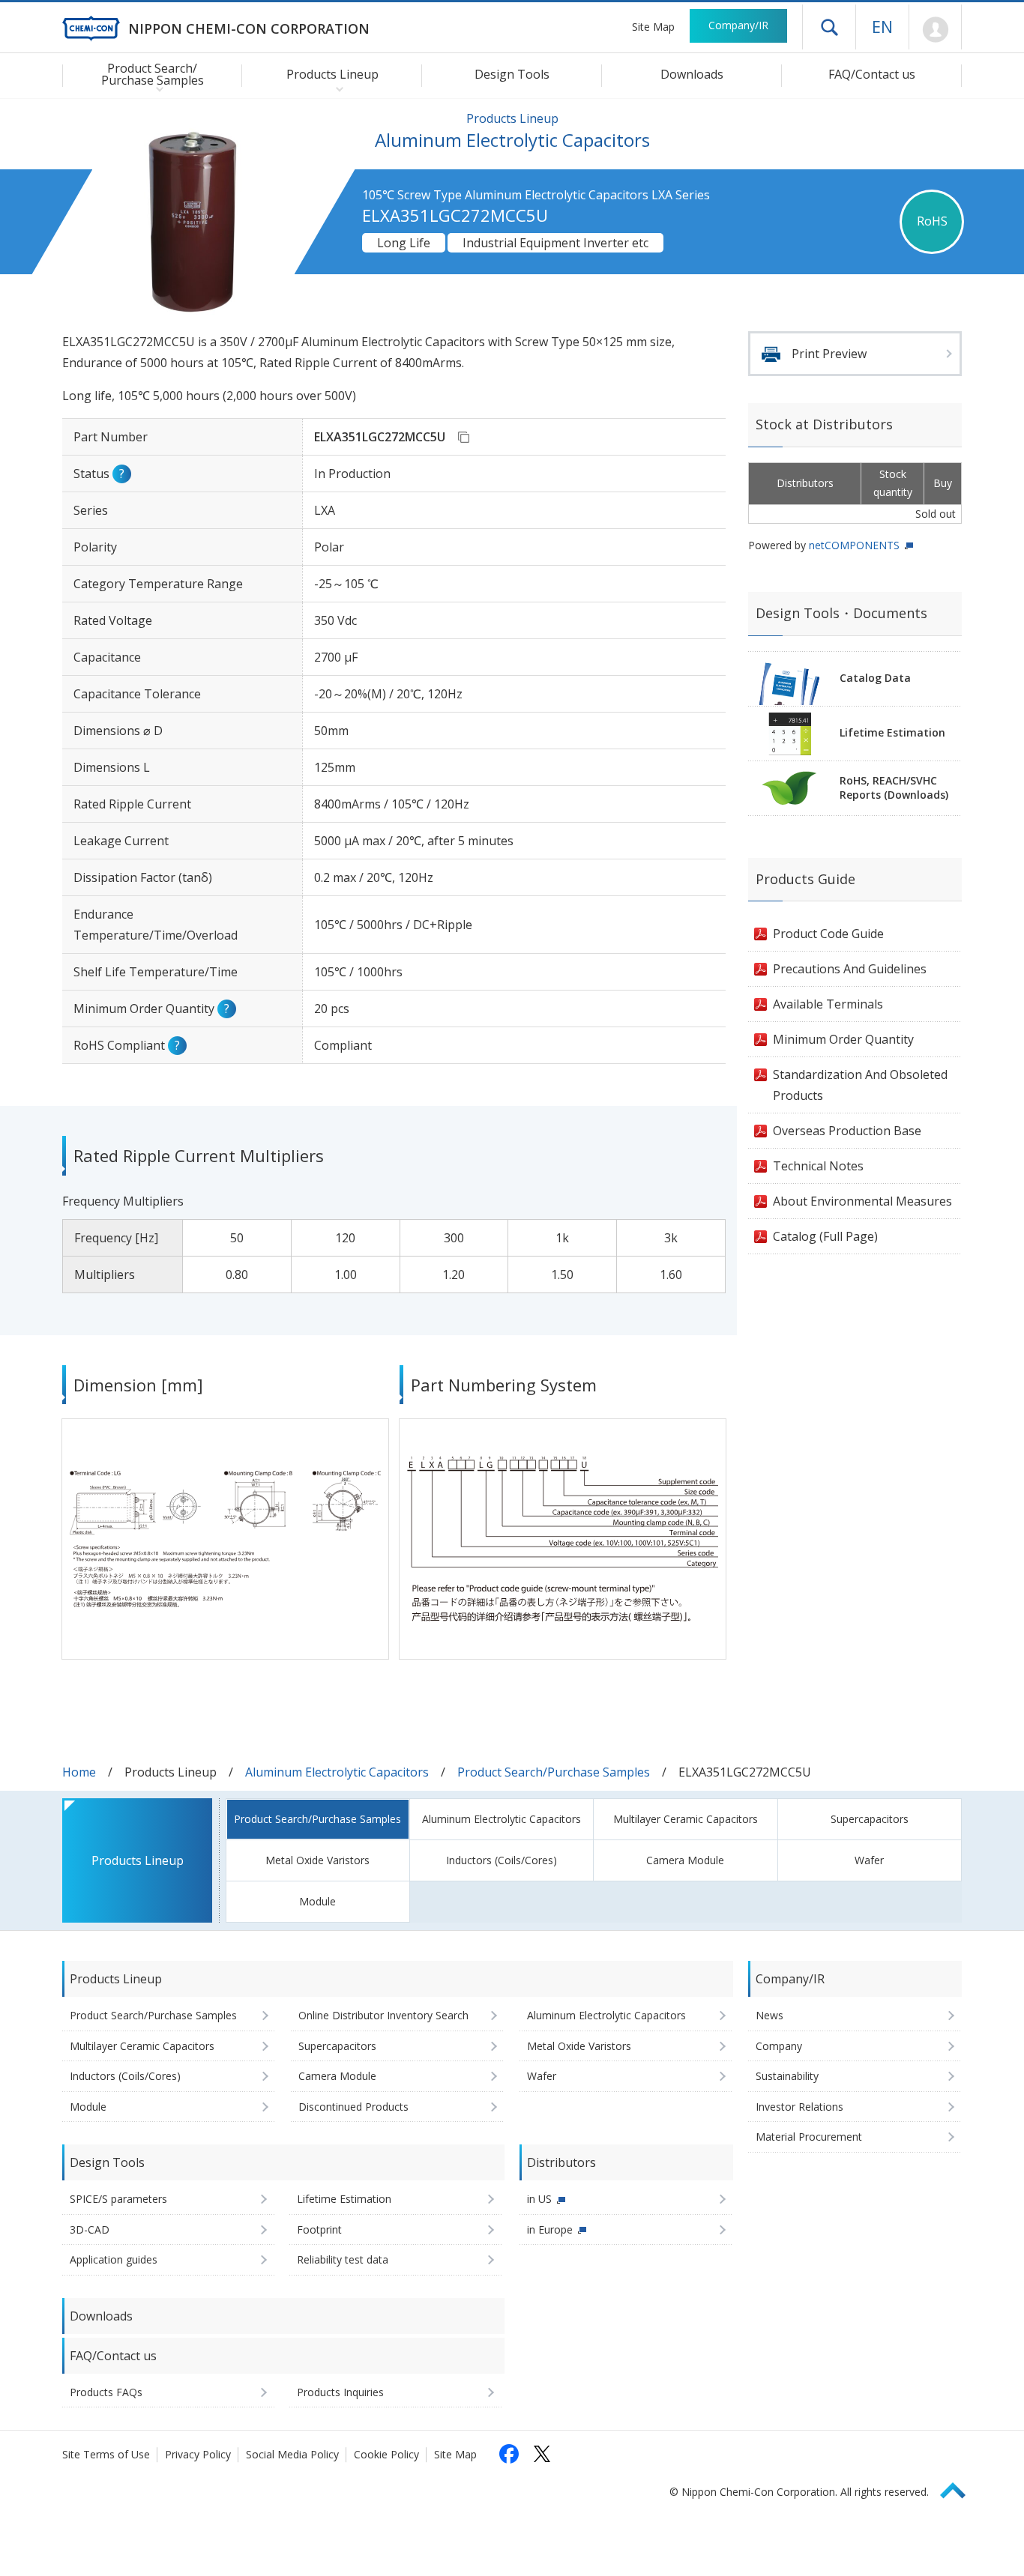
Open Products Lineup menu (336, 88)
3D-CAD (90, 2229)
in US (539, 2199)
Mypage (935, 30)
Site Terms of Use (106, 2454)
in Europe (550, 2229)
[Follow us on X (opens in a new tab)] (542, 2454)
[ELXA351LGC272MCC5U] (463, 437)
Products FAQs (106, 2392)
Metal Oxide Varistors (317, 1860)
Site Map (653, 27)
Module (317, 1901)
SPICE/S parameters (118, 2199)
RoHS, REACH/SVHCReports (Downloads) (894, 787)
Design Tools (512, 74)
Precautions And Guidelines (850, 969)
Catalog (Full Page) (825, 1236)
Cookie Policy (386, 2454)
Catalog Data (875, 678)
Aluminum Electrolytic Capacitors (337, 1772)
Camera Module (685, 1860)
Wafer (869, 1860)
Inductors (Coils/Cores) (502, 1860)
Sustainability (787, 2076)
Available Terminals (828, 1004)
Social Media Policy (292, 2454)
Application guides (114, 2259)
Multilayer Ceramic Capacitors (686, 1819)
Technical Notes (818, 1166)
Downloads (692, 74)
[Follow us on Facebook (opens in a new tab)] (509, 2454)
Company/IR (738, 25)
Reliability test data (343, 2259)
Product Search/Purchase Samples (554, 1772)
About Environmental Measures (862, 1201)
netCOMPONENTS (854, 545)
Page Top (960, 2488)
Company (779, 2046)
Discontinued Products (353, 2107)
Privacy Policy (198, 2454)
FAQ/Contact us (872, 74)
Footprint (319, 2229)
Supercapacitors (870, 1819)
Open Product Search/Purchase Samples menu (156, 88)
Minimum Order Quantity (843, 1039)
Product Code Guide (828, 934)
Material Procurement (809, 2137)
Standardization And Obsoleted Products (860, 1085)
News (769, 2015)
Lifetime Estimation (892, 732)
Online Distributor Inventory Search (383, 2015)
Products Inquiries (340, 2392)
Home (79, 1772)
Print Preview (829, 354)
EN (882, 26)
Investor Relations (799, 2107)
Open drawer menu (829, 27)
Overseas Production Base (847, 1131)
